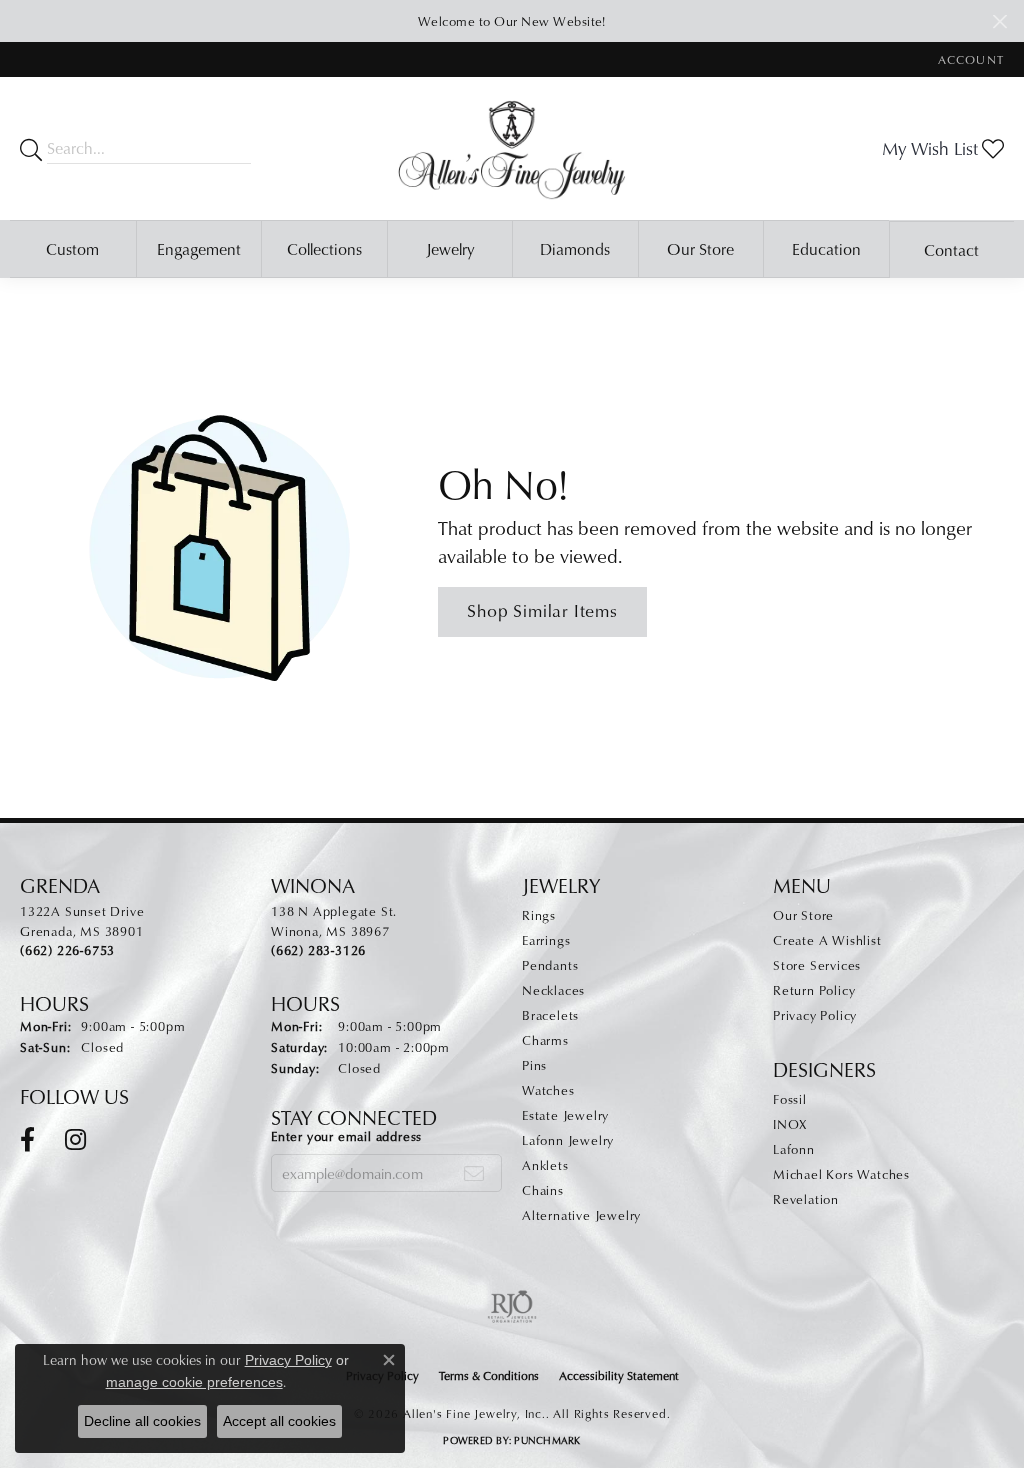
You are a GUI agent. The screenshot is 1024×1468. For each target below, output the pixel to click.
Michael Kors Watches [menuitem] (841, 1174)
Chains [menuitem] (543, 1190)
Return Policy (814, 990)
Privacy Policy (815, 1015)
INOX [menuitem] (790, 1124)
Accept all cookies (279, 1421)
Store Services (817, 965)
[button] (969, 59)
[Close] (999, 21)
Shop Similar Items (542, 610)
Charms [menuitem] (545, 1040)
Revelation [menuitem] (806, 1199)
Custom (72, 249)
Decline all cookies (142, 1421)
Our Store (700, 249)
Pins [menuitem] (534, 1065)
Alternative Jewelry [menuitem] (581, 1215)
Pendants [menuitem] (550, 965)
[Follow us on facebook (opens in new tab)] (27, 1140)
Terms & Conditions (489, 1375)
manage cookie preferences (194, 1382)
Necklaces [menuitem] (553, 990)
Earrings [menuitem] (546, 940)
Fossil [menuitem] (790, 1099)
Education (826, 249)
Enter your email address (346, 1136)
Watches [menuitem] (548, 1090)
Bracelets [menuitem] (550, 1015)
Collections (324, 249)
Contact (951, 250)
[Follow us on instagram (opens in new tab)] (75, 1140)
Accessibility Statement (619, 1375)
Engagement (199, 249)
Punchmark (547, 1440)
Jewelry (450, 249)
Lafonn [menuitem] (794, 1149)
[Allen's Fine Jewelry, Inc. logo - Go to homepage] (512, 148)
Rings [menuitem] (539, 915)
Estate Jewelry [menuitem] (565, 1115)
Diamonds (575, 249)
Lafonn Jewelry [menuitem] (568, 1140)
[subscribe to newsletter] (474, 1173)
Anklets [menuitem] (545, 1165)
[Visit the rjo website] (512, 1307)
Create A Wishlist (827, 940)
